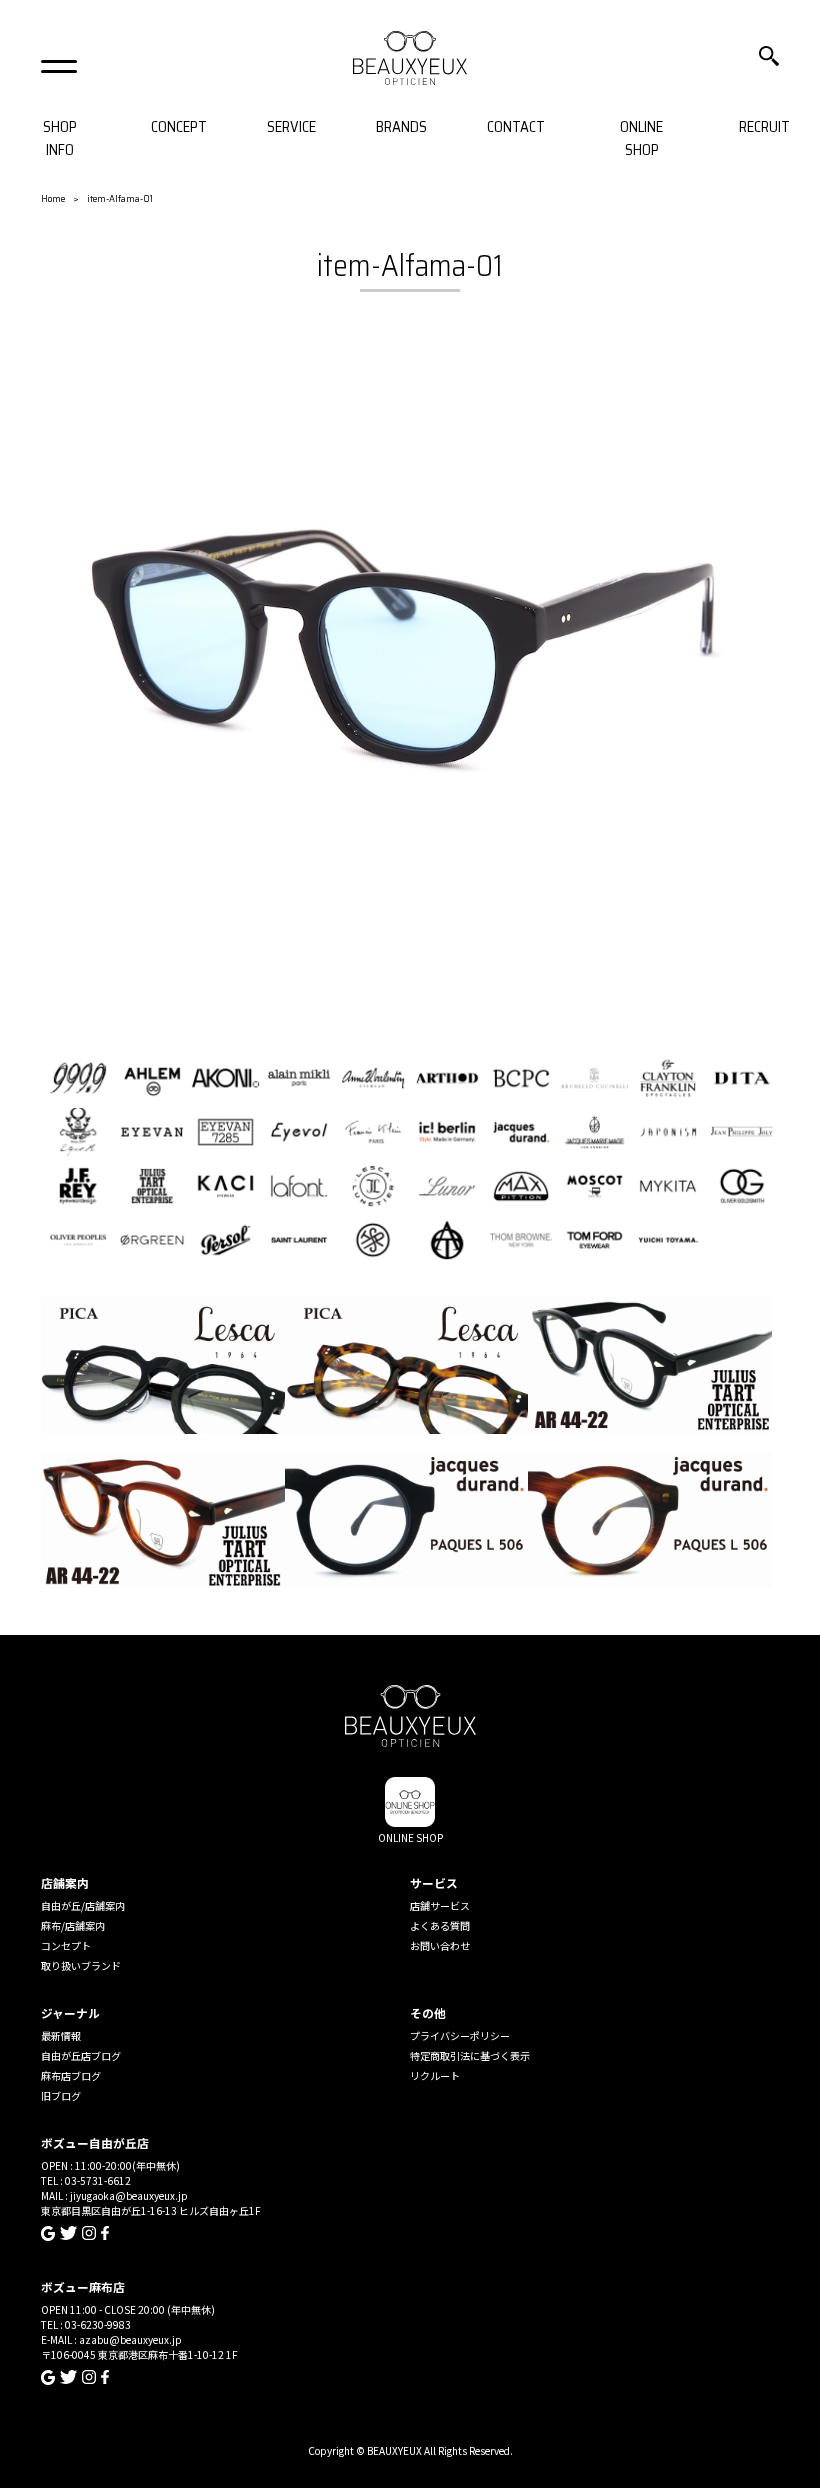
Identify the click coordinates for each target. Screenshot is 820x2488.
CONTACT (516, 127)
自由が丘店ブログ (81, 2055)
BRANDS (401, 127)
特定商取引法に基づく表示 (470, 2055)
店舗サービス (440, 1905)
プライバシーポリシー (460, 2035)
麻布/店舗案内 (73, 1925)
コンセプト (66, 1945)
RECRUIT (764, 127)
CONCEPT (179, 127)
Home (53, 198)
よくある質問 (440, 1925)
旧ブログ (61, 2095)
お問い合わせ (440, 1945)
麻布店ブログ (71, 2075)
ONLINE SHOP (641, 138)
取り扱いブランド (81, 1965)
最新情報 (61, 2035)
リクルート (435, 2075)
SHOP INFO (60, 138)
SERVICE (291, 127)
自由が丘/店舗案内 (83, 1905)
